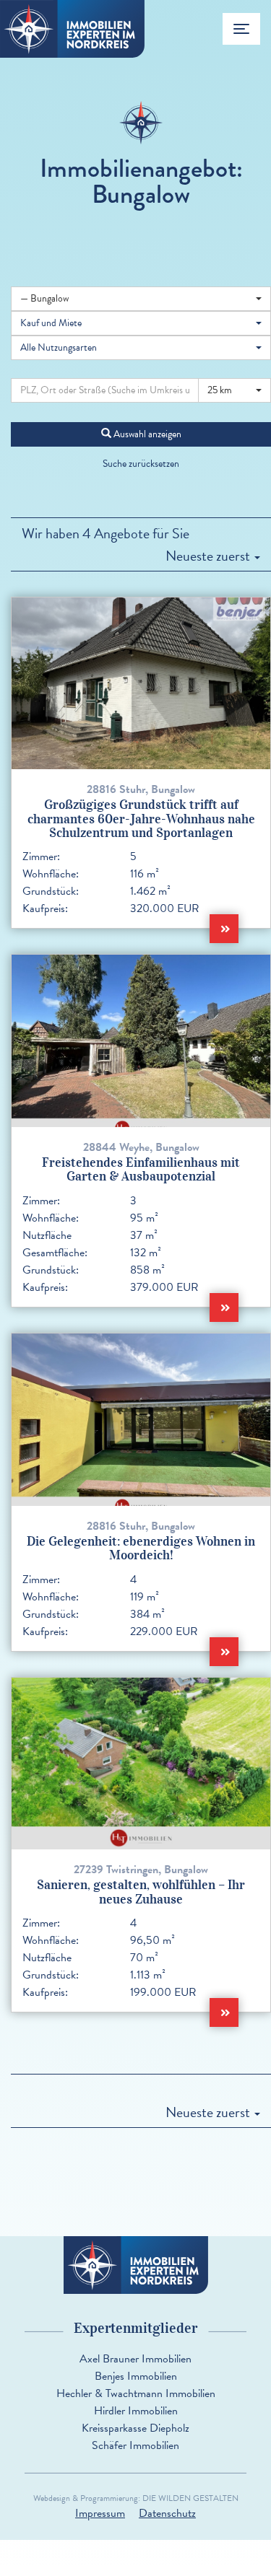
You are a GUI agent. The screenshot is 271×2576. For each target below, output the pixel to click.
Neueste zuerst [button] (209, 556)
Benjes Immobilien (136, 2376)
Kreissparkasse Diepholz (135, 2428)
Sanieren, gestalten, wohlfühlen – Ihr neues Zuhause (141, 1892)
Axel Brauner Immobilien (135, 2359)
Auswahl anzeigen (146, 434)
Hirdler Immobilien (136, 2411)
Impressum (100, 2513)
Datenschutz (167, 2513)
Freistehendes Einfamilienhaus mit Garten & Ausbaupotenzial (141, 1169)
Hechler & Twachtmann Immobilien (136, 2393)
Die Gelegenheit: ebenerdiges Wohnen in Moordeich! (141, 1548)
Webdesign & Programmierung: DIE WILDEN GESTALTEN (136, 2498)
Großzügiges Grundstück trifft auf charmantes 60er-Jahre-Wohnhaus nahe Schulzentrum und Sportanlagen (141, 819)
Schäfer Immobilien (135, 2445)
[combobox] (141, 299)
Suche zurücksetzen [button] (141, 464)
